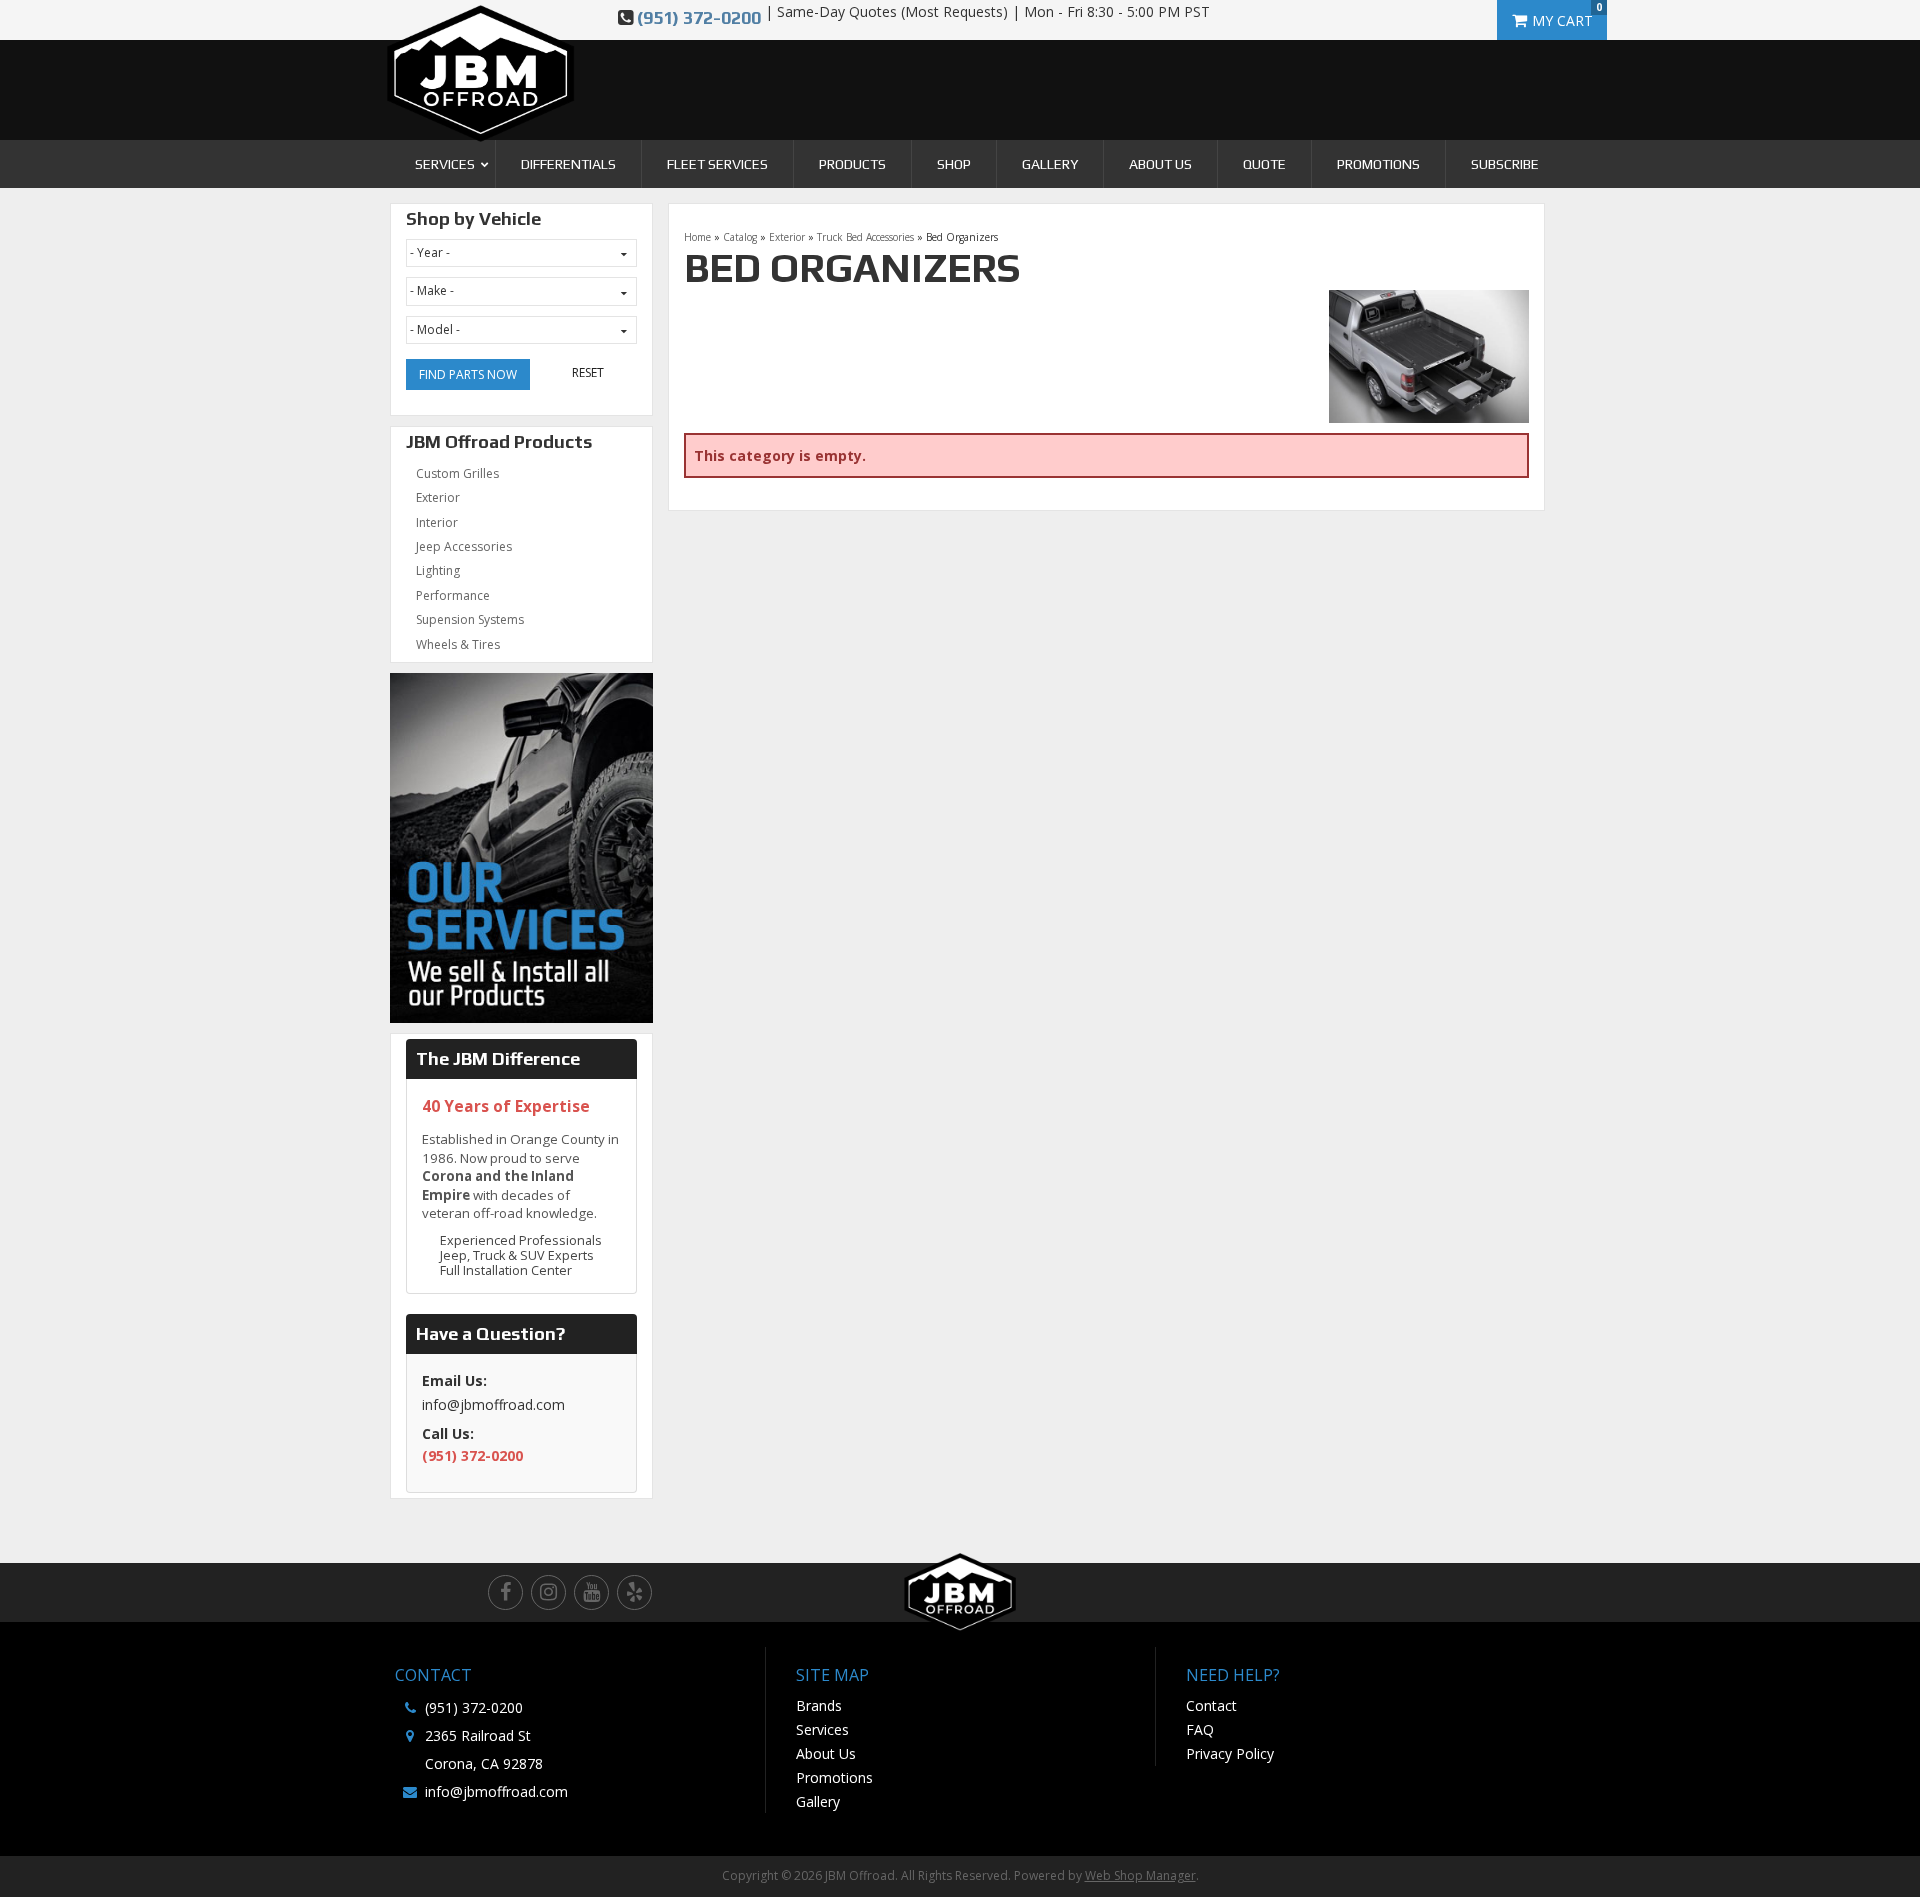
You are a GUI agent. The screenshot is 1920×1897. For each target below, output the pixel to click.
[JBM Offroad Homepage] (480, 60)
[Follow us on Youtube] (591, 1592)
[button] (443, 164)
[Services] (521, 846)
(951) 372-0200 (699, 17)
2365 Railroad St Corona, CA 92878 (484, 1749)
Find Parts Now (468, 374)
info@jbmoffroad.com (496, 1791)
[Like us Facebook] (505, 1592)
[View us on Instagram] (548, 1592)
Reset (588, 372)
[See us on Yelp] (634, 1592)
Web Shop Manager (1140, 1875)
